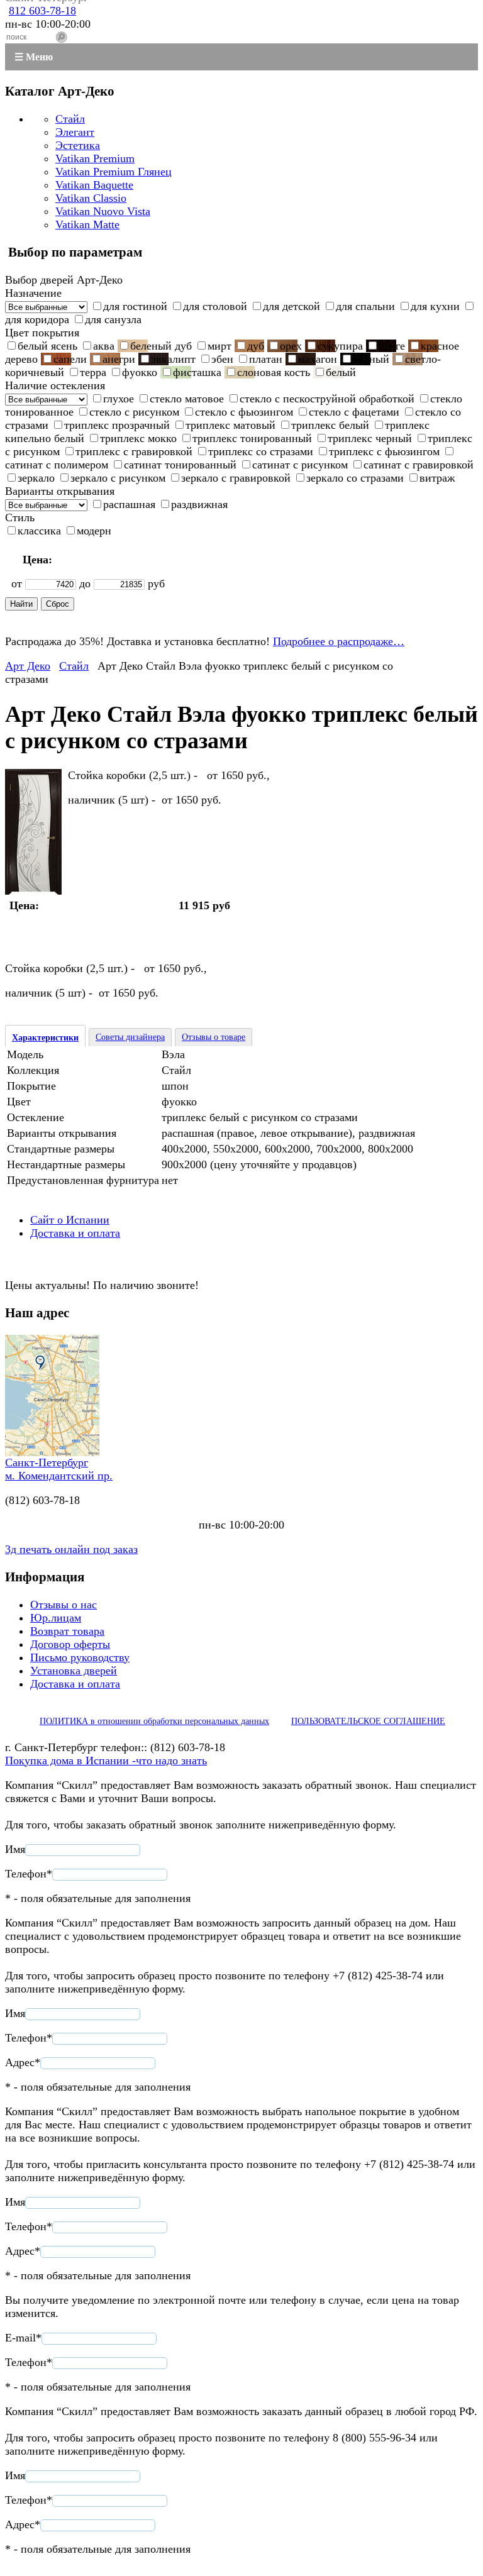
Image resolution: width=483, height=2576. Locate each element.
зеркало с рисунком (118, 478)
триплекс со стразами (261, 451)
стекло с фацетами (354, 412)
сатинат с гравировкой (419, 465)
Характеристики (45, 1038)
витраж (437, 478)
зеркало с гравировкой (236, 478)
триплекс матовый (230, 425)
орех (291, 346)
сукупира (340, 346)
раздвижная (199, 504)
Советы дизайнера (130, 1037)
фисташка (197, 372)
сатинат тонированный (180, 465)
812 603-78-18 (42, 11)
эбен (222, 359)
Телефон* (29, 1874)
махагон (318, 359)
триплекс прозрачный (117, 425)
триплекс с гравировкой (134, 451)
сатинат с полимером (57, 465)
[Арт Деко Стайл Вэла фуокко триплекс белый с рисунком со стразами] (33, 891)
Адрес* (23, 2062)
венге (392, 346)
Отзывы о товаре (214, 1037)
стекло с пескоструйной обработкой (327, 399)
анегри (119, 359)
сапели (70, 359)
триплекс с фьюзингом (384, 451)
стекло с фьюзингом (244, 412)
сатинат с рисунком (300, 465)
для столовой (215, 306)
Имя (15, 1849)
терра (93, 372)
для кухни (435, 306)
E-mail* (23, 2338)
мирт (219, 346)
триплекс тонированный (252, 438)
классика (39, 531)
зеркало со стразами (355, 478)
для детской (291, 306)
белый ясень (47, 346)
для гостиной (135, 306)
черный (371, 359)
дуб (256, 346)
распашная (129, 504)
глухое (119, 399)
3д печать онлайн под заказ (71, 1549)
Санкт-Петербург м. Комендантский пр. (59, 1469)
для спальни (365, 306)
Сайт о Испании (70, 1220)
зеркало (36, 478)
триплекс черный (370, 438)
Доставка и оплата (75, 1233)
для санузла (113, 319)
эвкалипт (173, 359)
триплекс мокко (138, 438)
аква (104, 346)
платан (266, 359)
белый (341, 372)
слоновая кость (274, 372)
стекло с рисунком (134, 412)
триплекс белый (330, 425)
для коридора (37, 319)
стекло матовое (187, 399)
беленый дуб (161, 346)
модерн (94, 531)
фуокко (140, 372)
